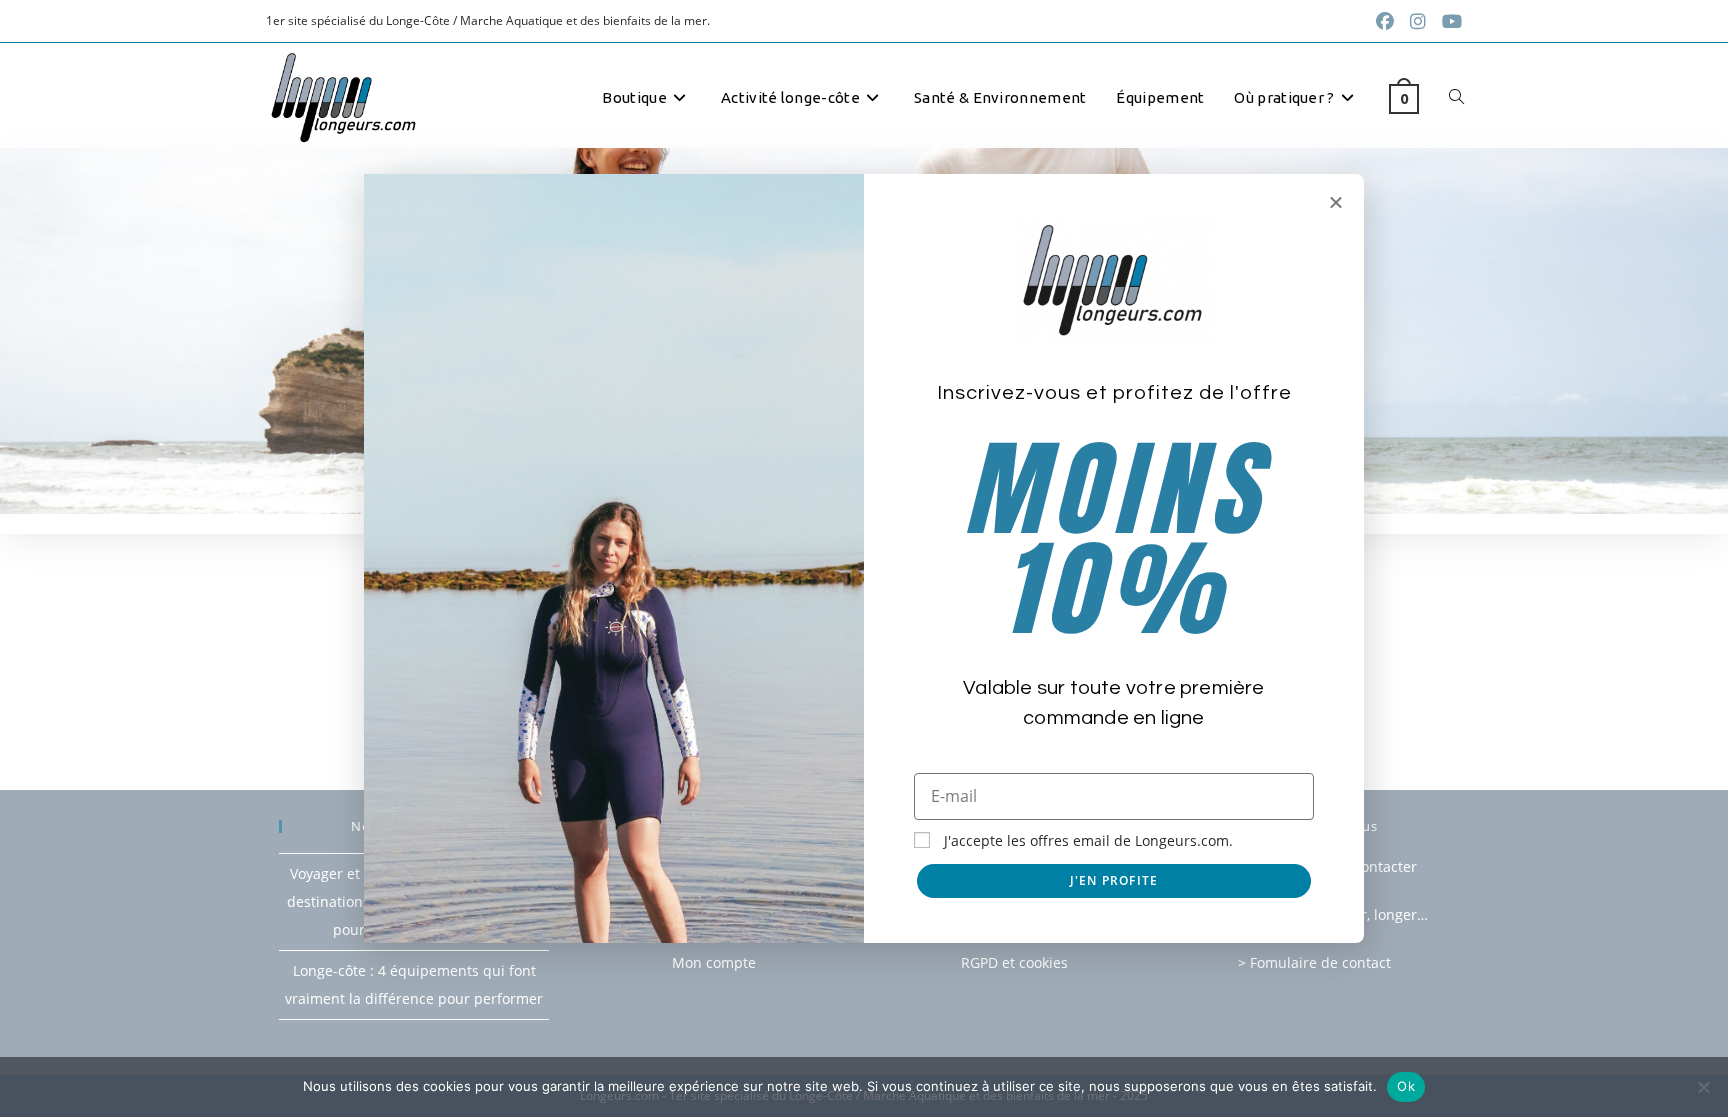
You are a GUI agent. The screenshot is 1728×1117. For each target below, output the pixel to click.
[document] (864, 558)
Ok (1406, 1086)
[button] (1336, 202)
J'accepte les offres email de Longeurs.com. (1088, 840)
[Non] (1703, 1087)
